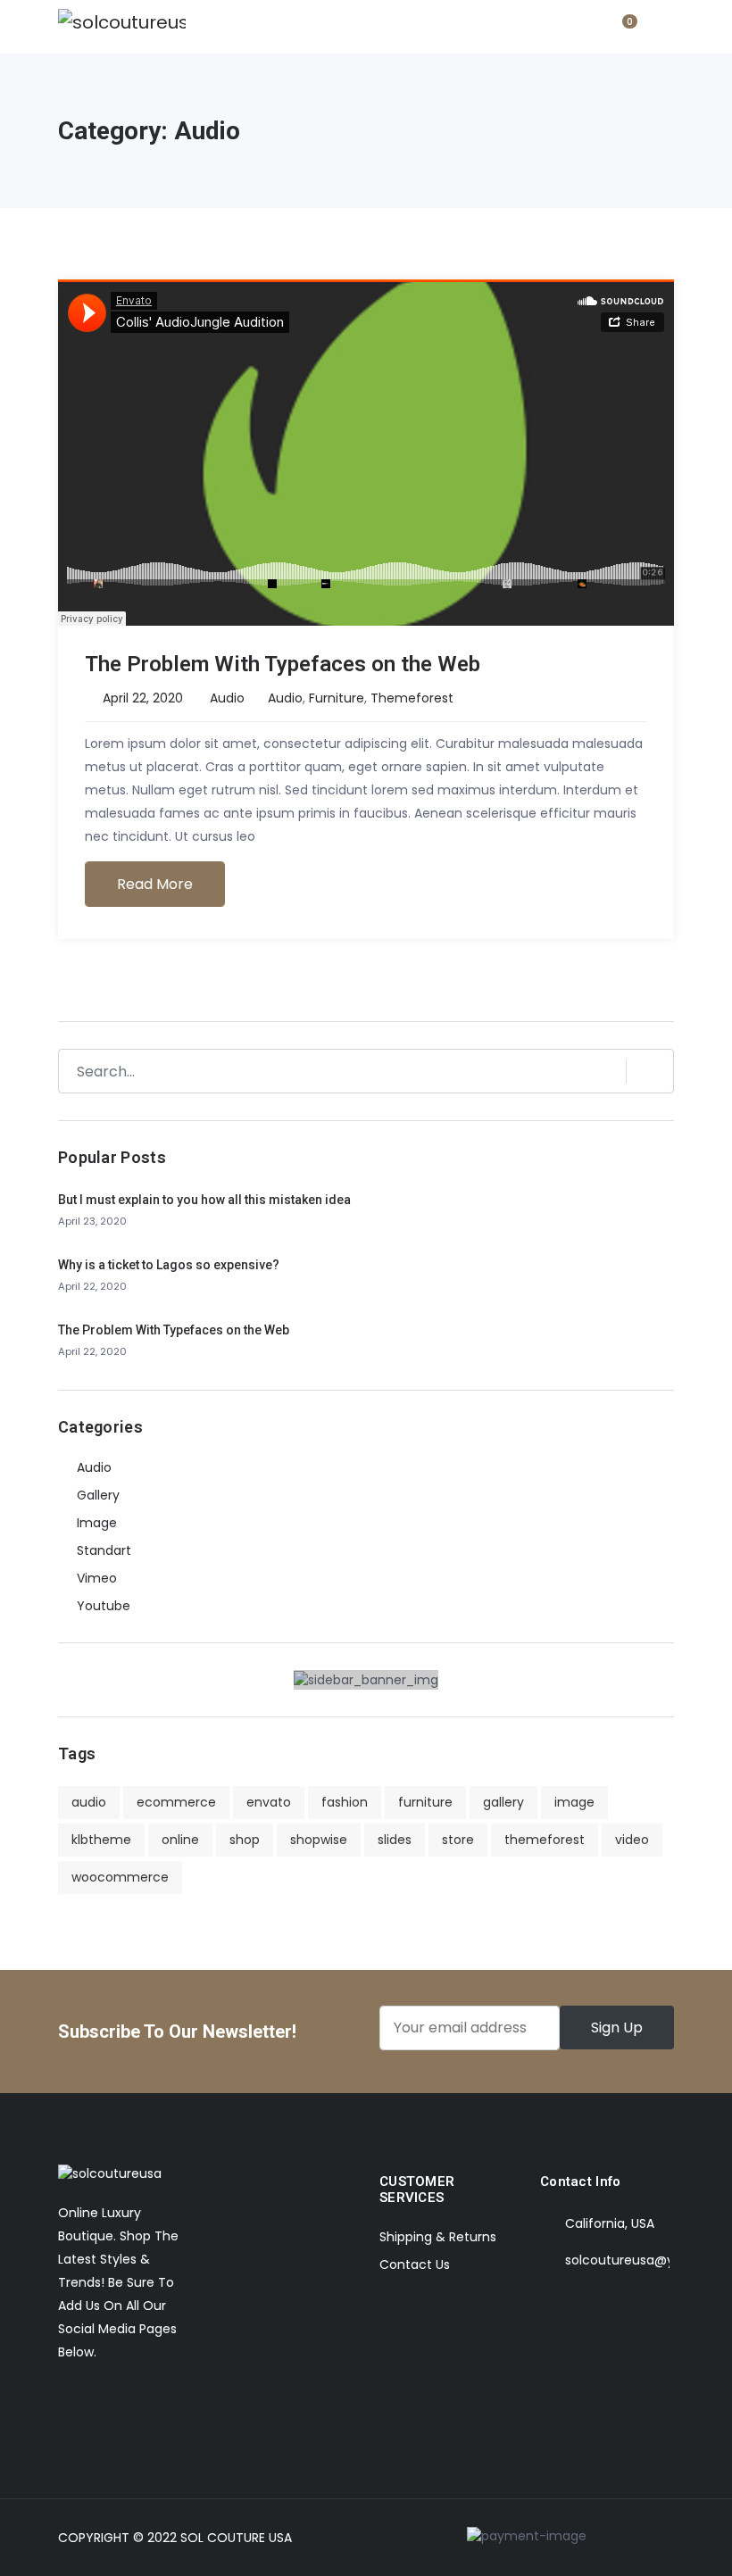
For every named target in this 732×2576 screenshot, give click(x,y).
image (574, 1802)
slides (395, 1840)
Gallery (98, 1495)
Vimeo (97, 1578)
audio (285, 698)
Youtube (104, 1606)
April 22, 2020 (143, 698)
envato (269, 1802)
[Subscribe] (642, 1071)
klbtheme (101, 1840)
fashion (345, 1802)
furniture (337, 698)
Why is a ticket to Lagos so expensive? (169, 1265)
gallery (503, 1802)
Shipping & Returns (438, 2237)
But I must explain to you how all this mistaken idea (204, 1200)
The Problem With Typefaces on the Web (283, 664)
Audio (227, 698)
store (458, 1840)
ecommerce (176, 1802)
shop (245, 1840)
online (180, 1840)
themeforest (412, 698)
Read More (155, 884)
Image (97, 1523)
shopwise (319, 1840)
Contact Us (415, 2264)
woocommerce (120, 1877)
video (632, 1840)
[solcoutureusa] (122, 22)
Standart (104, 1550)
